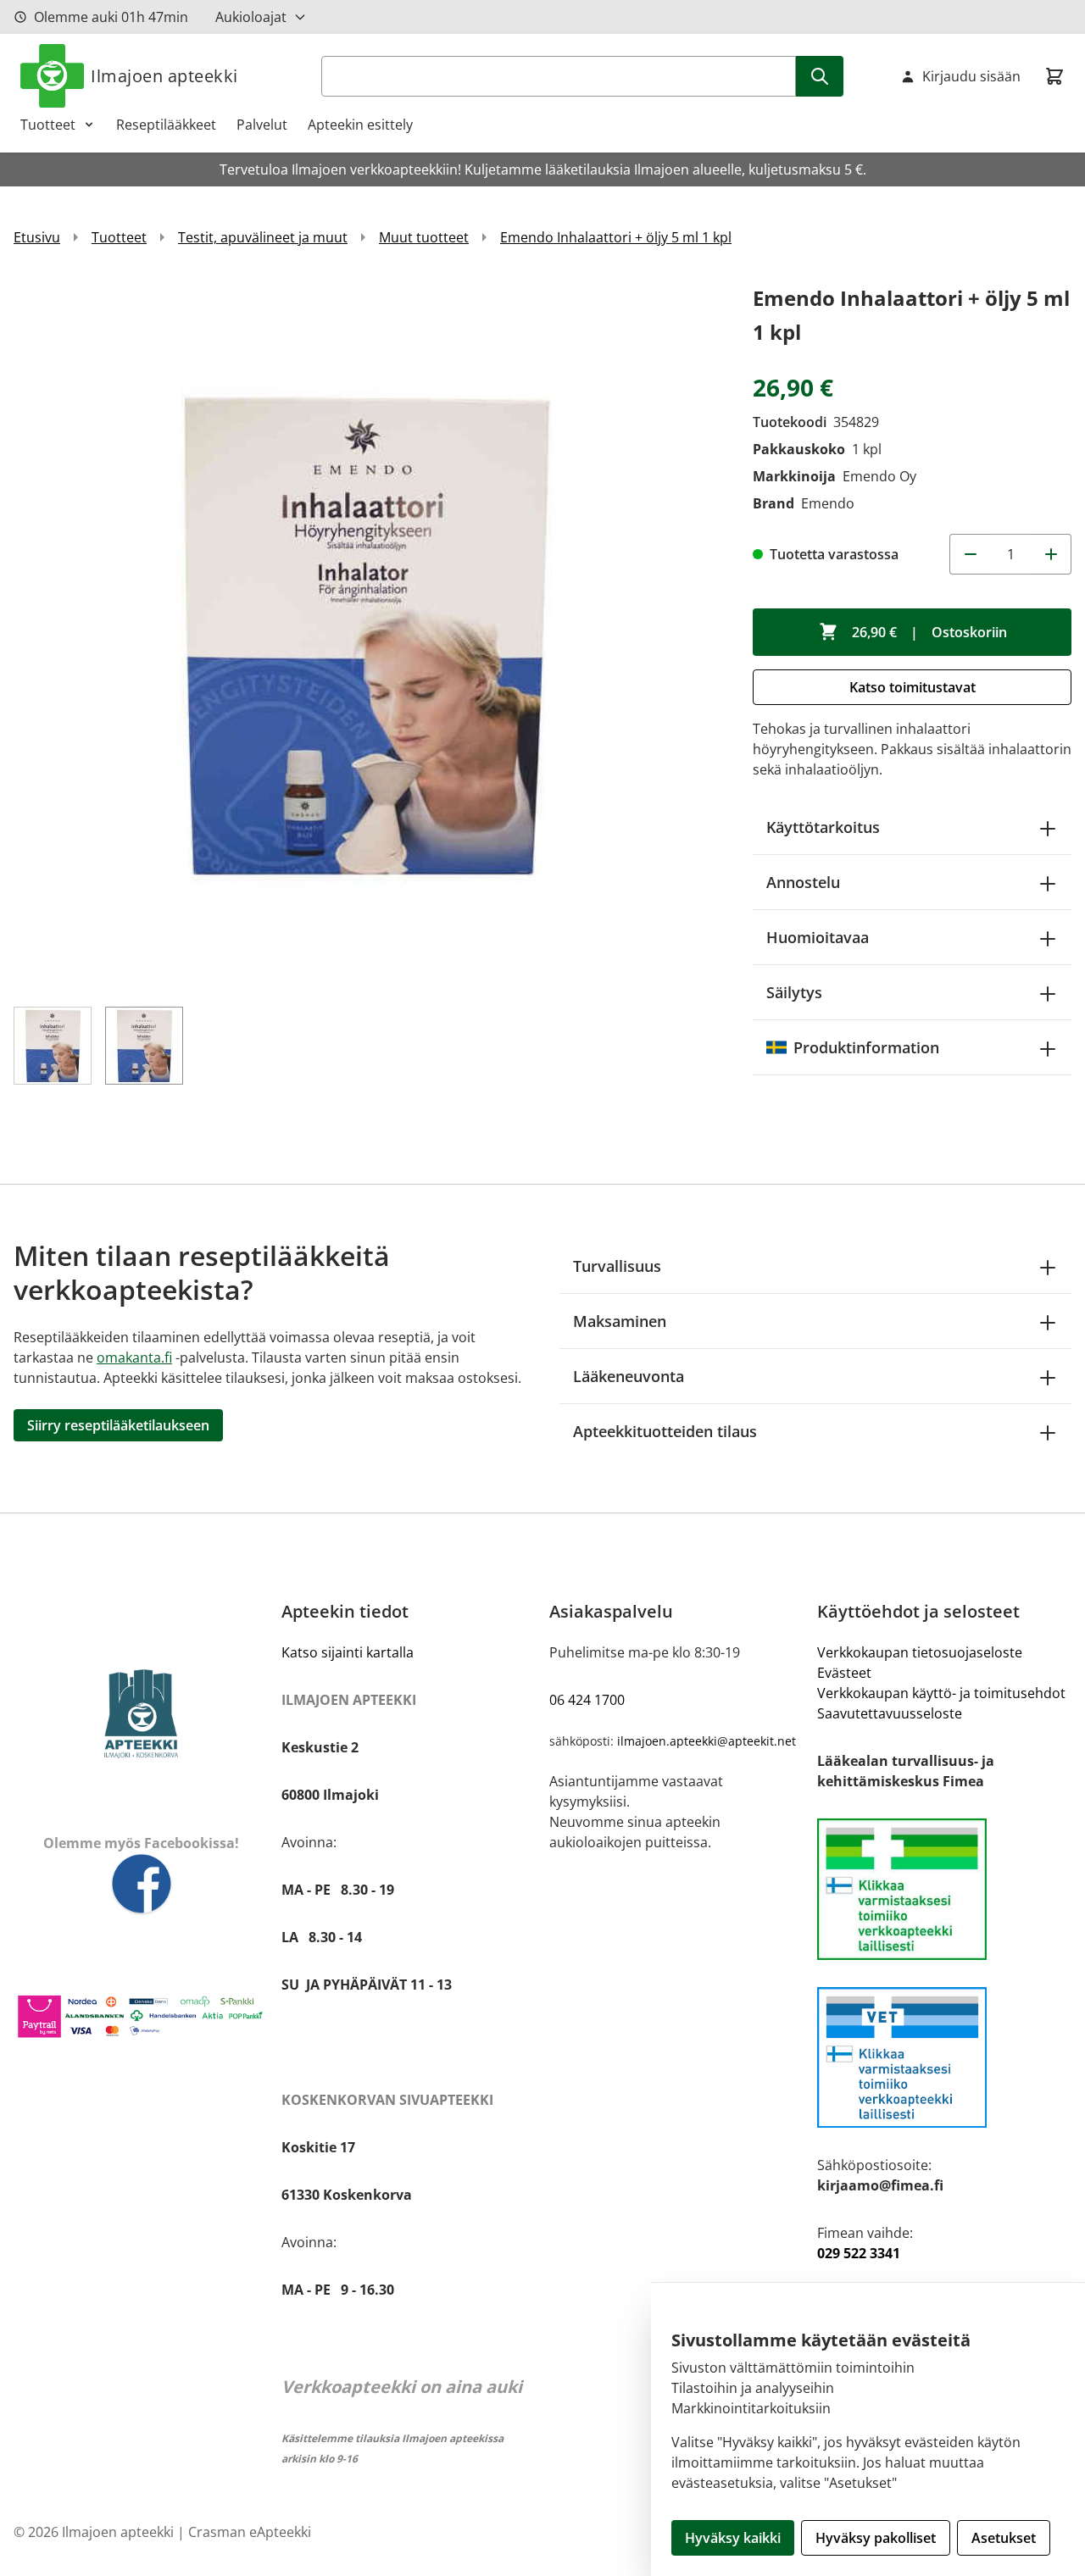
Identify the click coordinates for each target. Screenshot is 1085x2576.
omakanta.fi (134, 1357)
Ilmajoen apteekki (164, 76)
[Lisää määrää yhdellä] (1051, 554)
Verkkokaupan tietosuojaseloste (920, 1652)
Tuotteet (48, 125)
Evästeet (844, 1673)
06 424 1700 (587, 1700)
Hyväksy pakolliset (876, 2538)
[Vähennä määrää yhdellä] (970, 554)
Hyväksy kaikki (733, 2538)
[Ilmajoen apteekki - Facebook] (141, 1885)
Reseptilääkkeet (166, 125)
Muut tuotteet (424, 237)
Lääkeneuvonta (629, 1376)
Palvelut (262, 125)
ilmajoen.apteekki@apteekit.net (707, 1741)
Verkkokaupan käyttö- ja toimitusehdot (941, 1693)
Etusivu (37, 237)
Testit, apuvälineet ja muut (263, 237)
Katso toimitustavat (913, 687)
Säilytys (794, 992)
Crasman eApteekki (250, 2532)
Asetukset (1004, 2538)
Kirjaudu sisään (971, 76)
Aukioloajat (251, 17)
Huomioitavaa (818, 937)
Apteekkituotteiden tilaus (665, 1431)
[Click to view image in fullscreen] (366, 634)
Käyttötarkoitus (823, 827)
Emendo (828, 503)
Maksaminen (620, 1321)
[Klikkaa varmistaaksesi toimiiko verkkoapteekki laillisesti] (944, 2058)
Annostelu (803, 882)
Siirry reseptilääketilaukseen (118, 1425)
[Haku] (820, 76)
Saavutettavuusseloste (890, 1713)
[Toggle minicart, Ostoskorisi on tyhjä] (1054, 76)
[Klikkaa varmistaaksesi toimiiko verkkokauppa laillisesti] (944, 1889)
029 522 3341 (859, 2253)
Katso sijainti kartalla (348, 1652)
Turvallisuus (617, 1266)
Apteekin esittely (360, 125)
